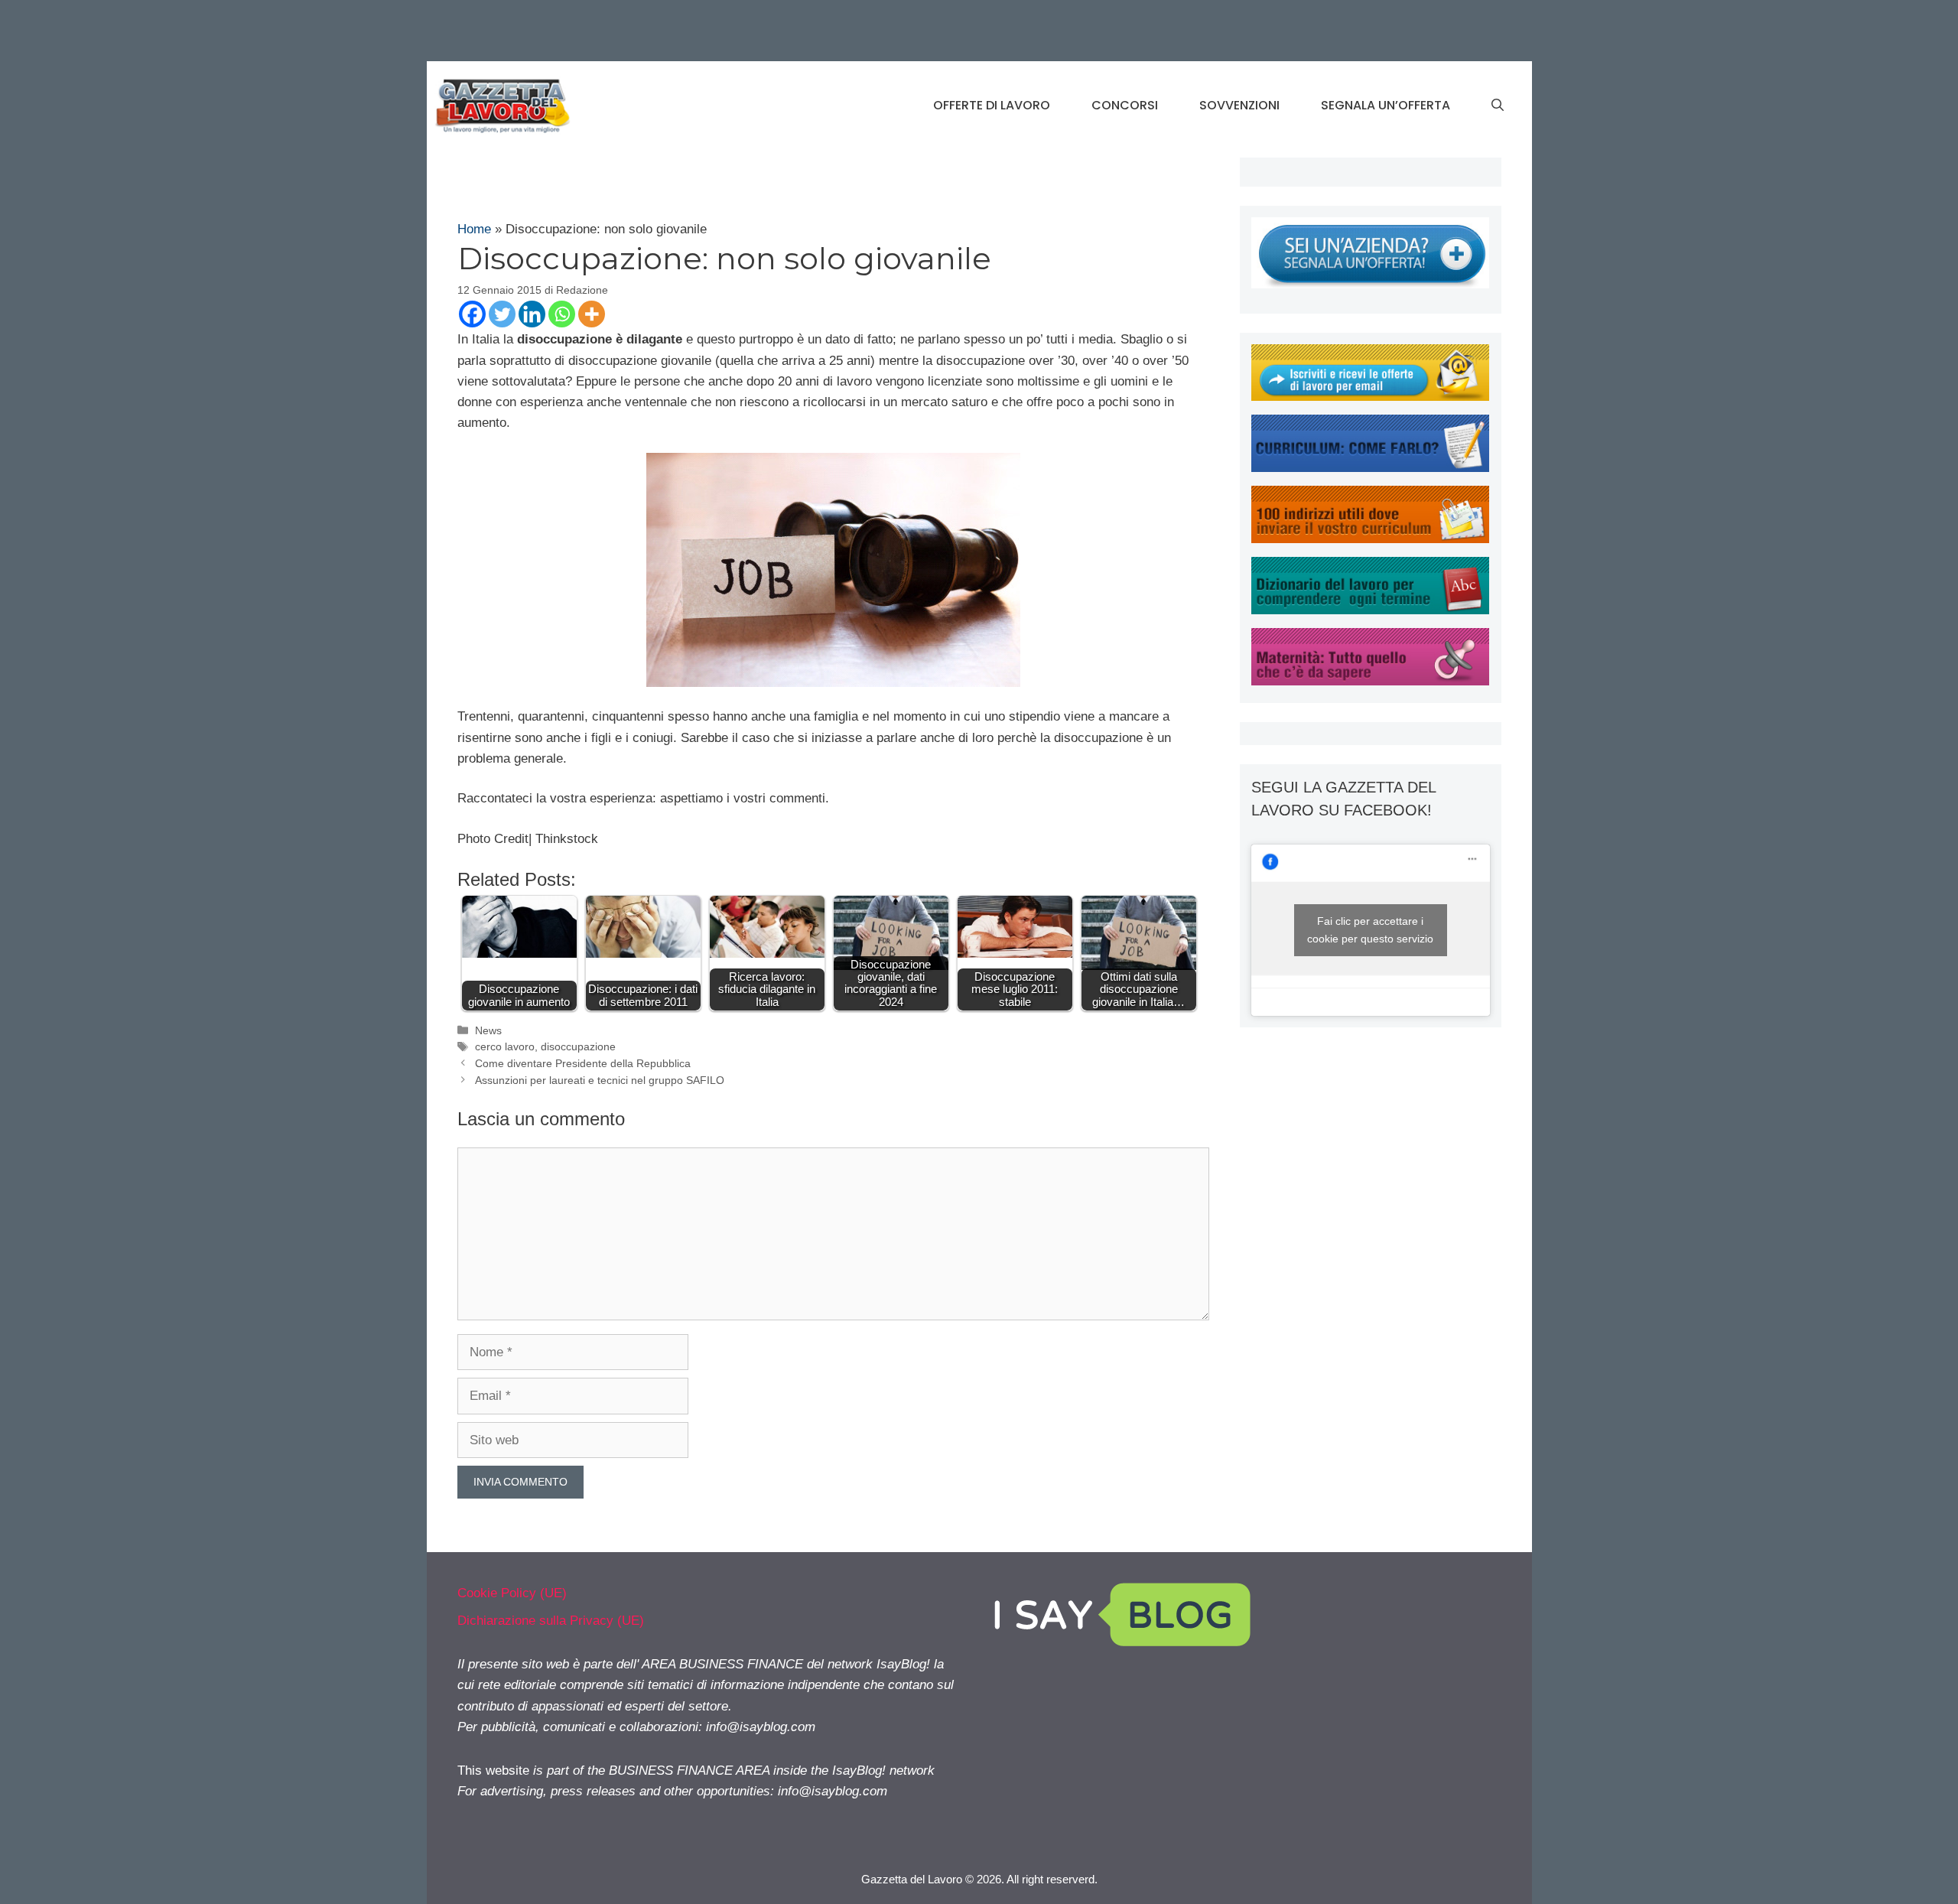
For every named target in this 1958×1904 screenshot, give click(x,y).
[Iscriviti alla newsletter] (1370, 397)
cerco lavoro (505, 1046)
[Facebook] (472, 314)
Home (474, 229)
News (488, 1030)
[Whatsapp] (562, 314)
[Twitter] (502, 314)
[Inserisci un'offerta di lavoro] (1370, 284)
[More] (592, 314)
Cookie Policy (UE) (512, 1593)
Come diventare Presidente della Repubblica (583, 1063)
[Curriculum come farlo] (1370, 468)
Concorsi (1125, 105)
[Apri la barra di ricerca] (1498, 106)
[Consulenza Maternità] (1370, 681)
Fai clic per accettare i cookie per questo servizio (1370, 930)
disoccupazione (578, 1046)
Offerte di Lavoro (992, 105)
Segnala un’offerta (1386, 105)
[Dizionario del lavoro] (1370, 610)
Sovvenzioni (1239, 105)
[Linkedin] (532, 314)
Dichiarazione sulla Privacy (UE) (551, 1621)
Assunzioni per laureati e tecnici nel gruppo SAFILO (600, 1080)
